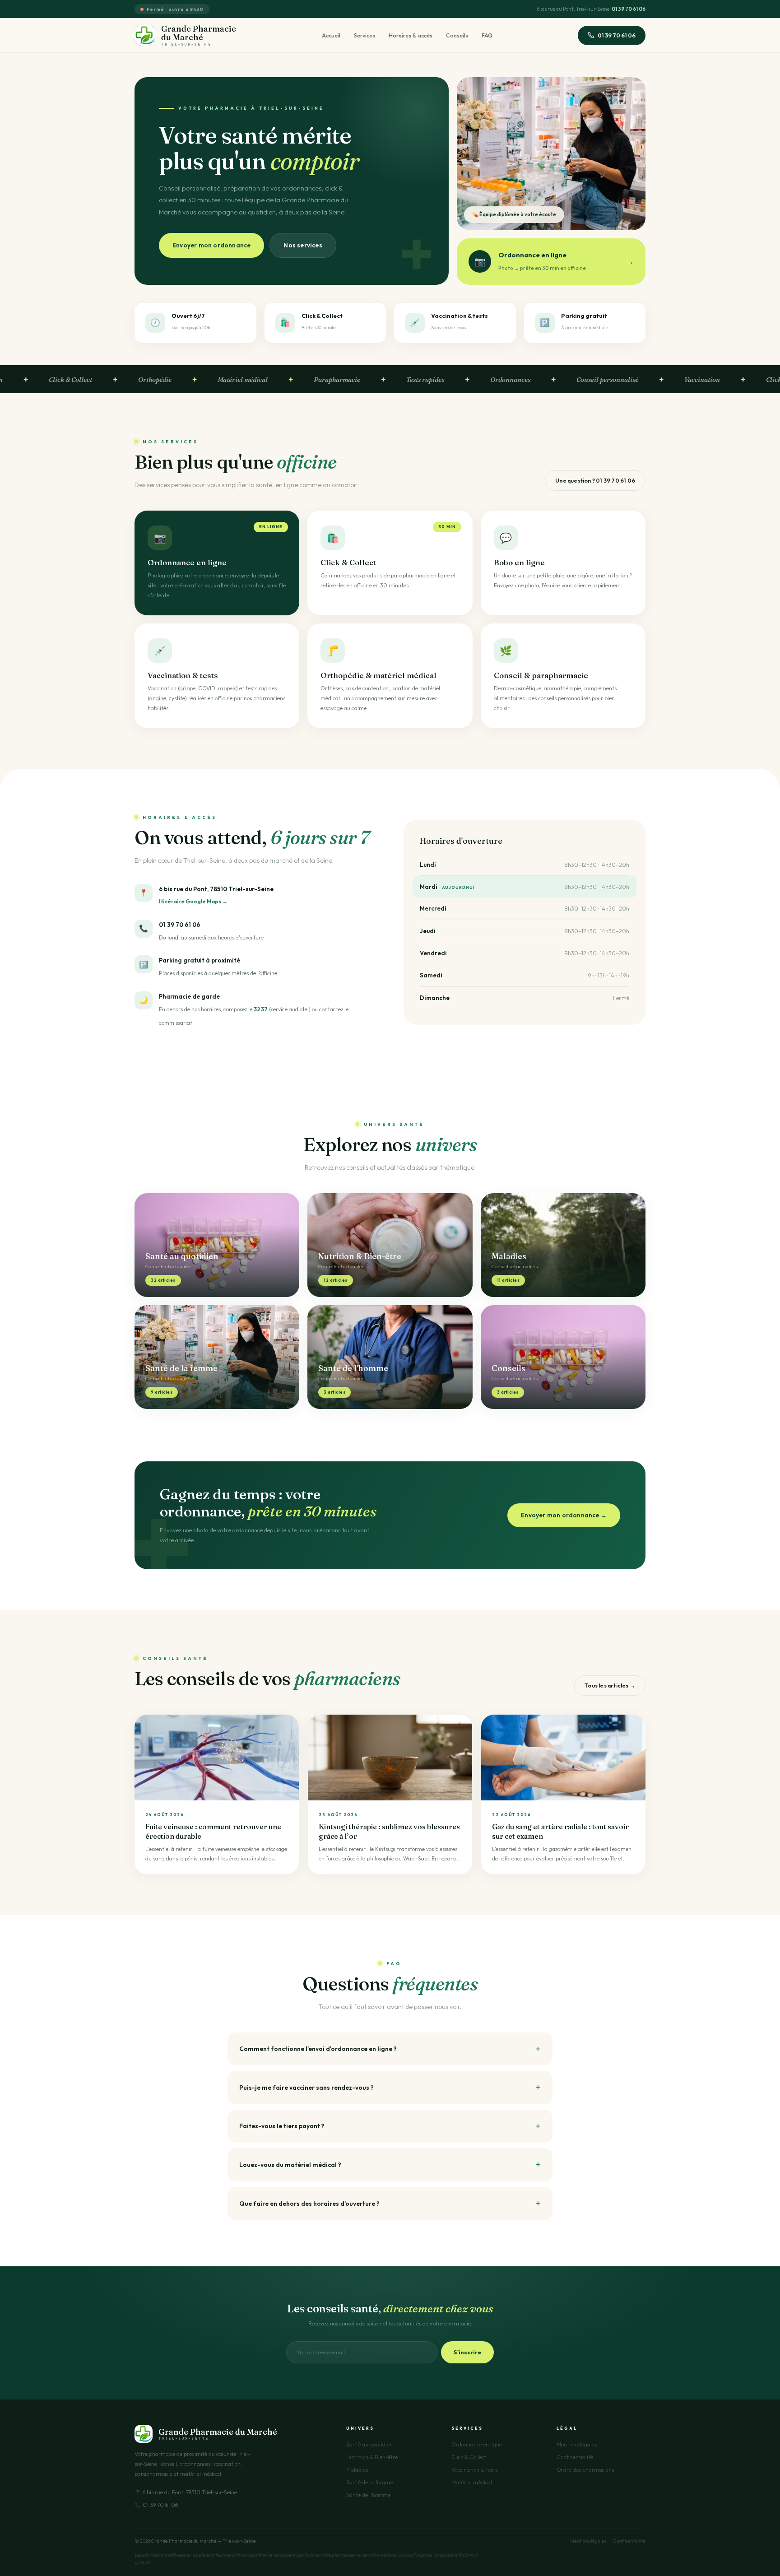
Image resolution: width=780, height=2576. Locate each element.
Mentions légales (577, 2444)
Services (364, 35)
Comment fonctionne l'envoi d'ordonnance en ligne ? (318, 2049)
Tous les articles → (610, 1686)
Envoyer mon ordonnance (211, 245)
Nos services (303, 245)
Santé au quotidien (369, 2444)
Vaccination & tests (474, 2470)
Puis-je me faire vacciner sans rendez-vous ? (306, 2088)
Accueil (331, 35)
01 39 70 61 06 (629, 9)
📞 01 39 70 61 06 (156, 2505)
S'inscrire (467, 2352)
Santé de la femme (369, 2482)
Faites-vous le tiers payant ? (282, 2126)
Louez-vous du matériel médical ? (290, 2165)
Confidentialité (575, 2457)
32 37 (261, 1009)
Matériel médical (472, 2482)
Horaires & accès (411, 35)
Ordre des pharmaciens (585, 2470)
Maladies (357, 2470)
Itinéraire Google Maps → (193, 901)
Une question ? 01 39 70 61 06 (595, 481)
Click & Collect (469, 2457)
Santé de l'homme (368, 2495)
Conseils (457, 35)
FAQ (487, 35)
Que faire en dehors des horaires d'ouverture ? (309, 2204)
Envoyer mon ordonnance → (564, 1515)
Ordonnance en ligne (477, 2444)
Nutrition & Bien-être (372, 2457)
